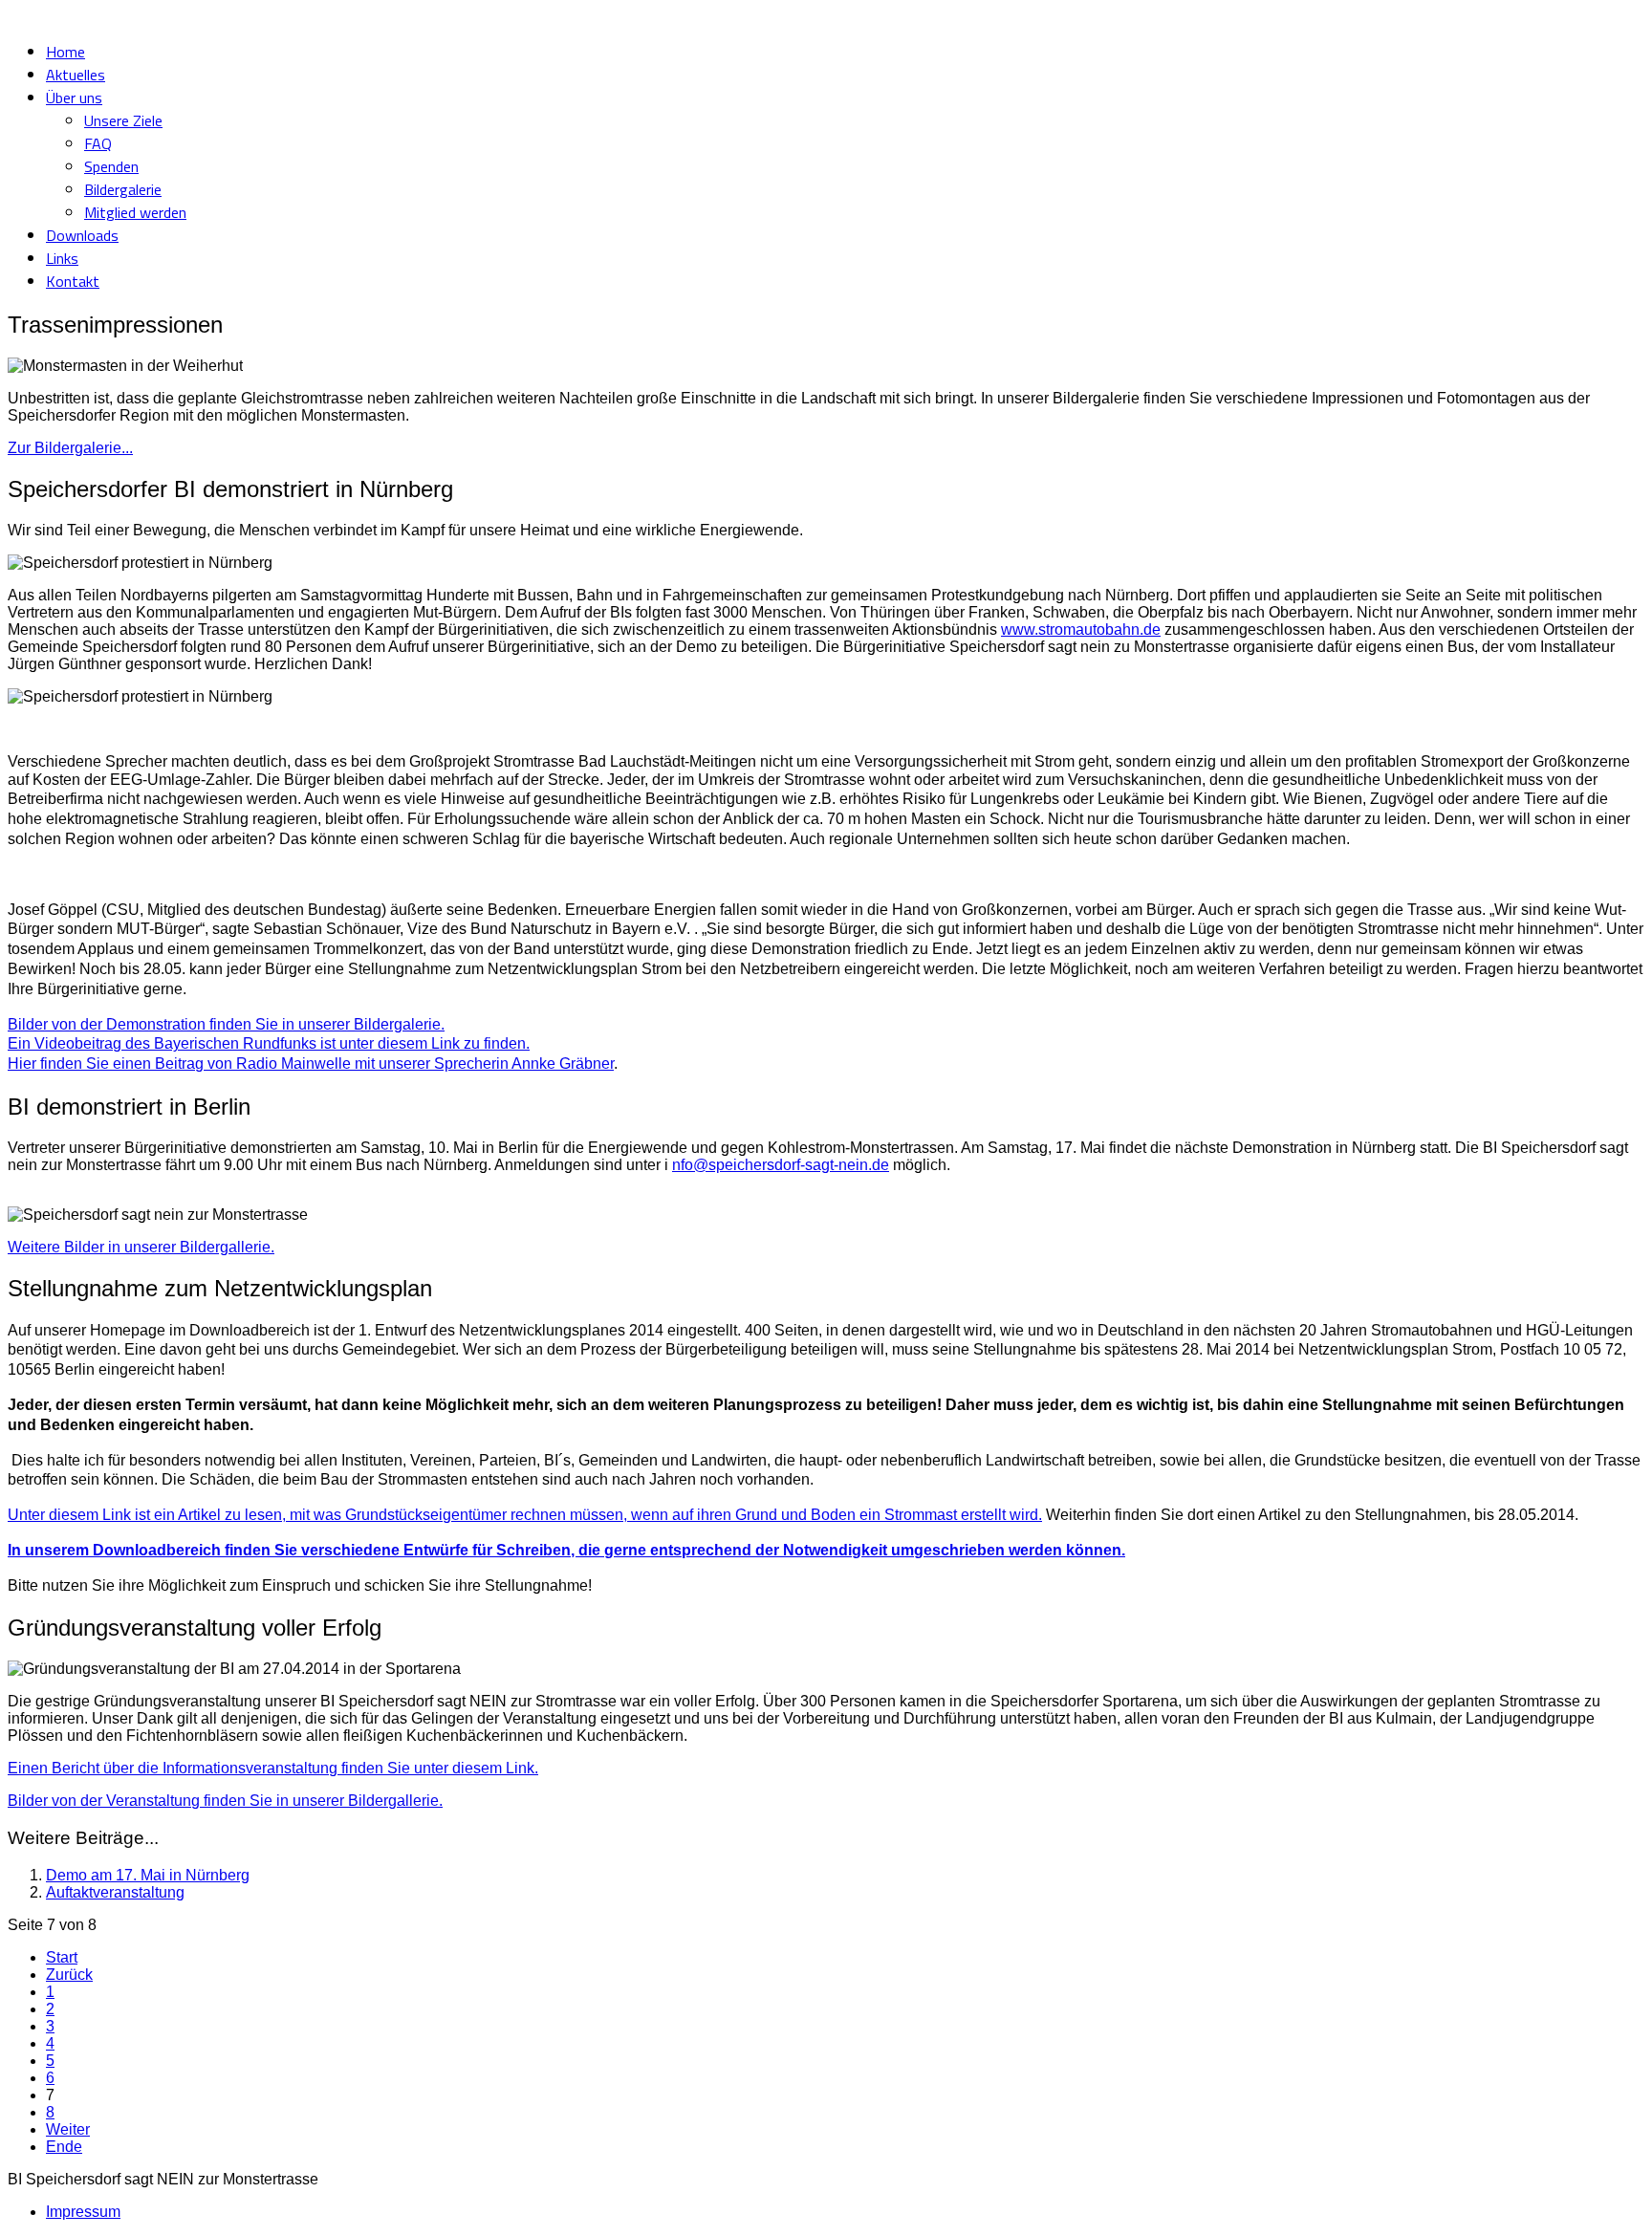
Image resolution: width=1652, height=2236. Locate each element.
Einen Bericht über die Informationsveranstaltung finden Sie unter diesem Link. (273, 1768)
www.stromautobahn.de (1081, 630)
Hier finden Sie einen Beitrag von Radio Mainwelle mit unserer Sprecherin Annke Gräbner (311, 1064)
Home (65, 52)
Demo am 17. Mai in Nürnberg (148, 1875)
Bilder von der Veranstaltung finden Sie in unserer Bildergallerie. (225, 1801)
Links (62, 258)
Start (62, 1957)
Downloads (82, 235)
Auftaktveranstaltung (115, 1892)
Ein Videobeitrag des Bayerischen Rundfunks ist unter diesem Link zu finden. (269, 1043)
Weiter (68, 2129)
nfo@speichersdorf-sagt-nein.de (781, 1165)
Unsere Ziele (123, 120)
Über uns (74, 98)
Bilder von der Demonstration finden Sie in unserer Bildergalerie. (226, 1024)
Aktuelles (76, 75)
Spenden (111, 166)
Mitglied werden (135, 212)
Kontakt (73, 281)
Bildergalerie (123, 189)
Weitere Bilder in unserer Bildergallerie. (141, 1247)
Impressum (83, 2212)
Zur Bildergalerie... (70, 448)
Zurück (69, 1975)
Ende (64, 2147)
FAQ (98, 143)
